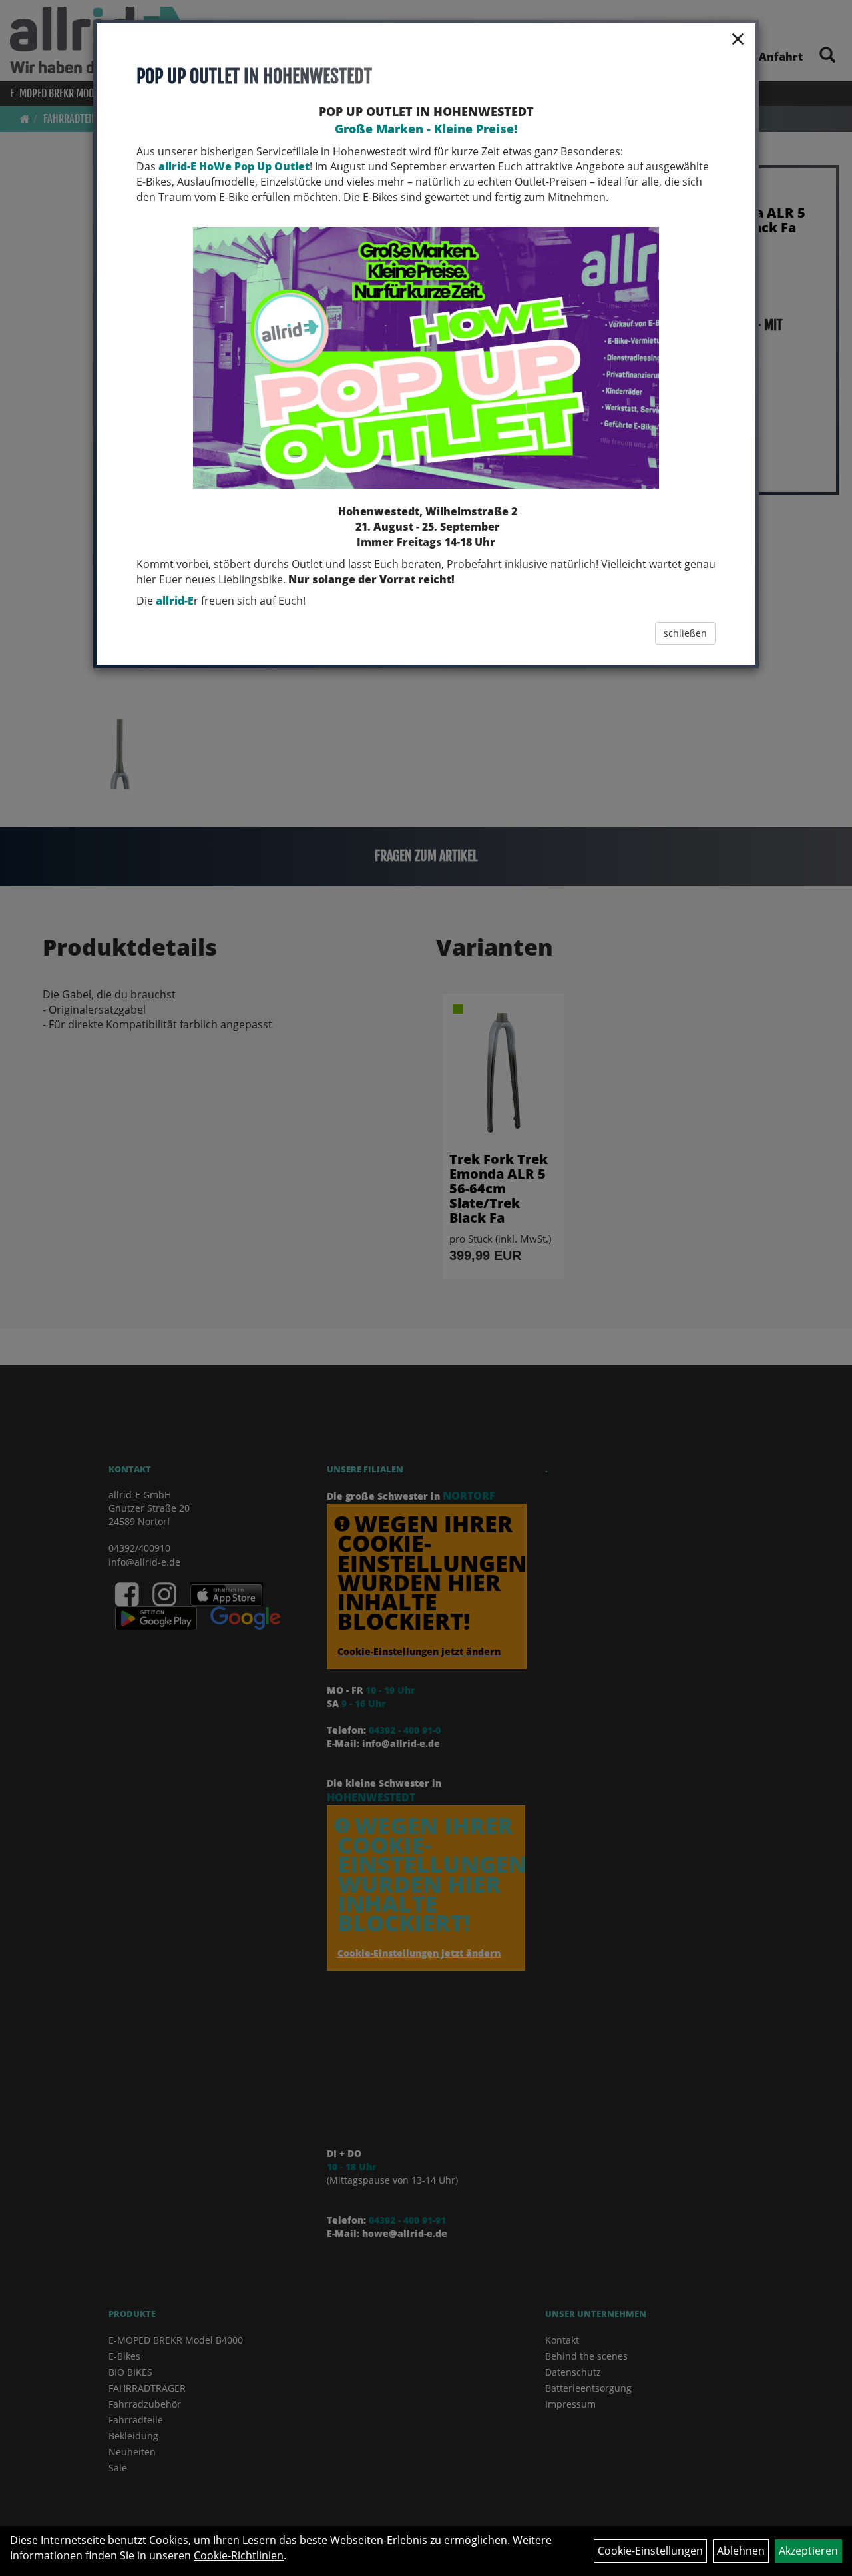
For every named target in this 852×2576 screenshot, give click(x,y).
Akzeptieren (808, 2551)
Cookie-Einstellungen (650, 2551)
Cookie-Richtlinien (239, 2555)
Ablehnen (741, 2551)
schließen (685, 633)
